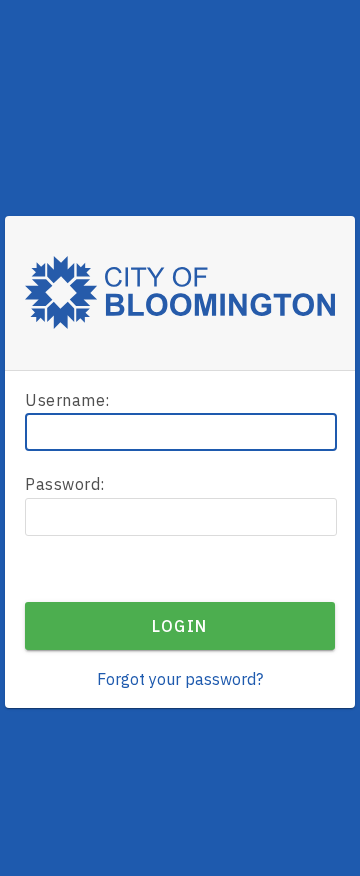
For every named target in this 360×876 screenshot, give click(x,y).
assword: (65, 484)
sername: (67, 400)
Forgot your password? (180, 679)
